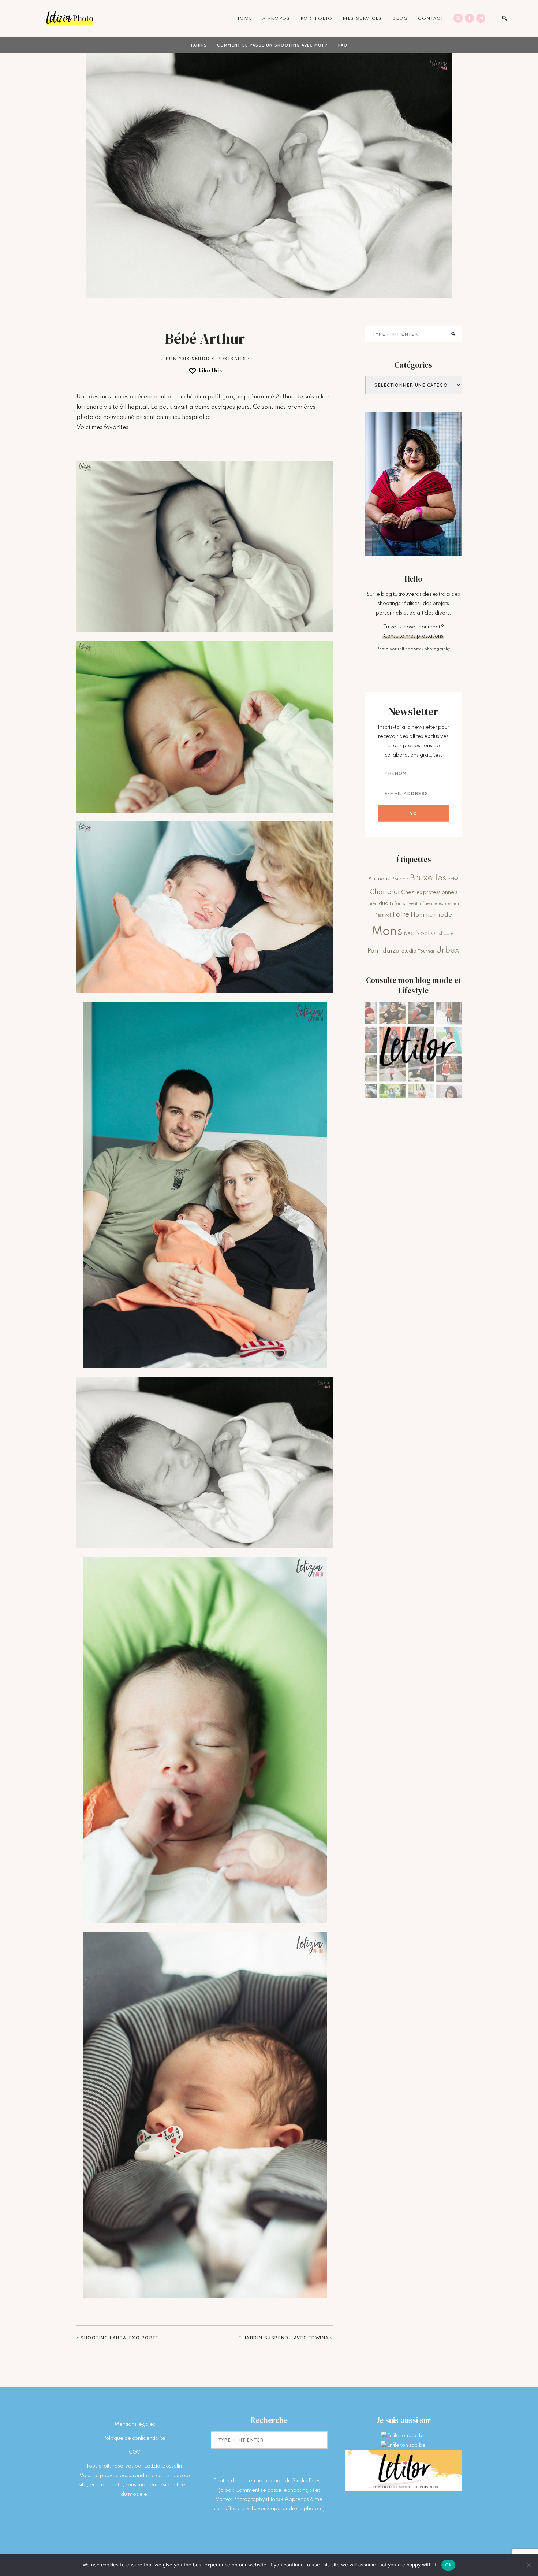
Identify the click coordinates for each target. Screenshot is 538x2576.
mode (443, 915)
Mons (387, 932)
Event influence (422, 904)
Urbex (447, 950)
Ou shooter (443, 934)
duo (384, 903)
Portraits (232, 359)
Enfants (397, 904)
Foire (401, 915)
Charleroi (385, 892)
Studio (409, 951)
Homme (422, 915)
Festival (383, 916)
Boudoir (400, 879)
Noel (423, 933)
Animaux (379, 879)
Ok (448, 2565)
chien (372, 904)
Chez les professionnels (429, 892)
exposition (449, 904)
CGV (135, 2452)
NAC (409, 934)
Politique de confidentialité (135, 2438)
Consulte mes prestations (413, 636)
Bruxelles (428, 878)
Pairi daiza (384, 951)
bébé (453, 879)
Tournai (426, 951)
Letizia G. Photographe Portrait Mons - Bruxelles (70, 18)
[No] (529, 2565)
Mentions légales (135, 2424)
